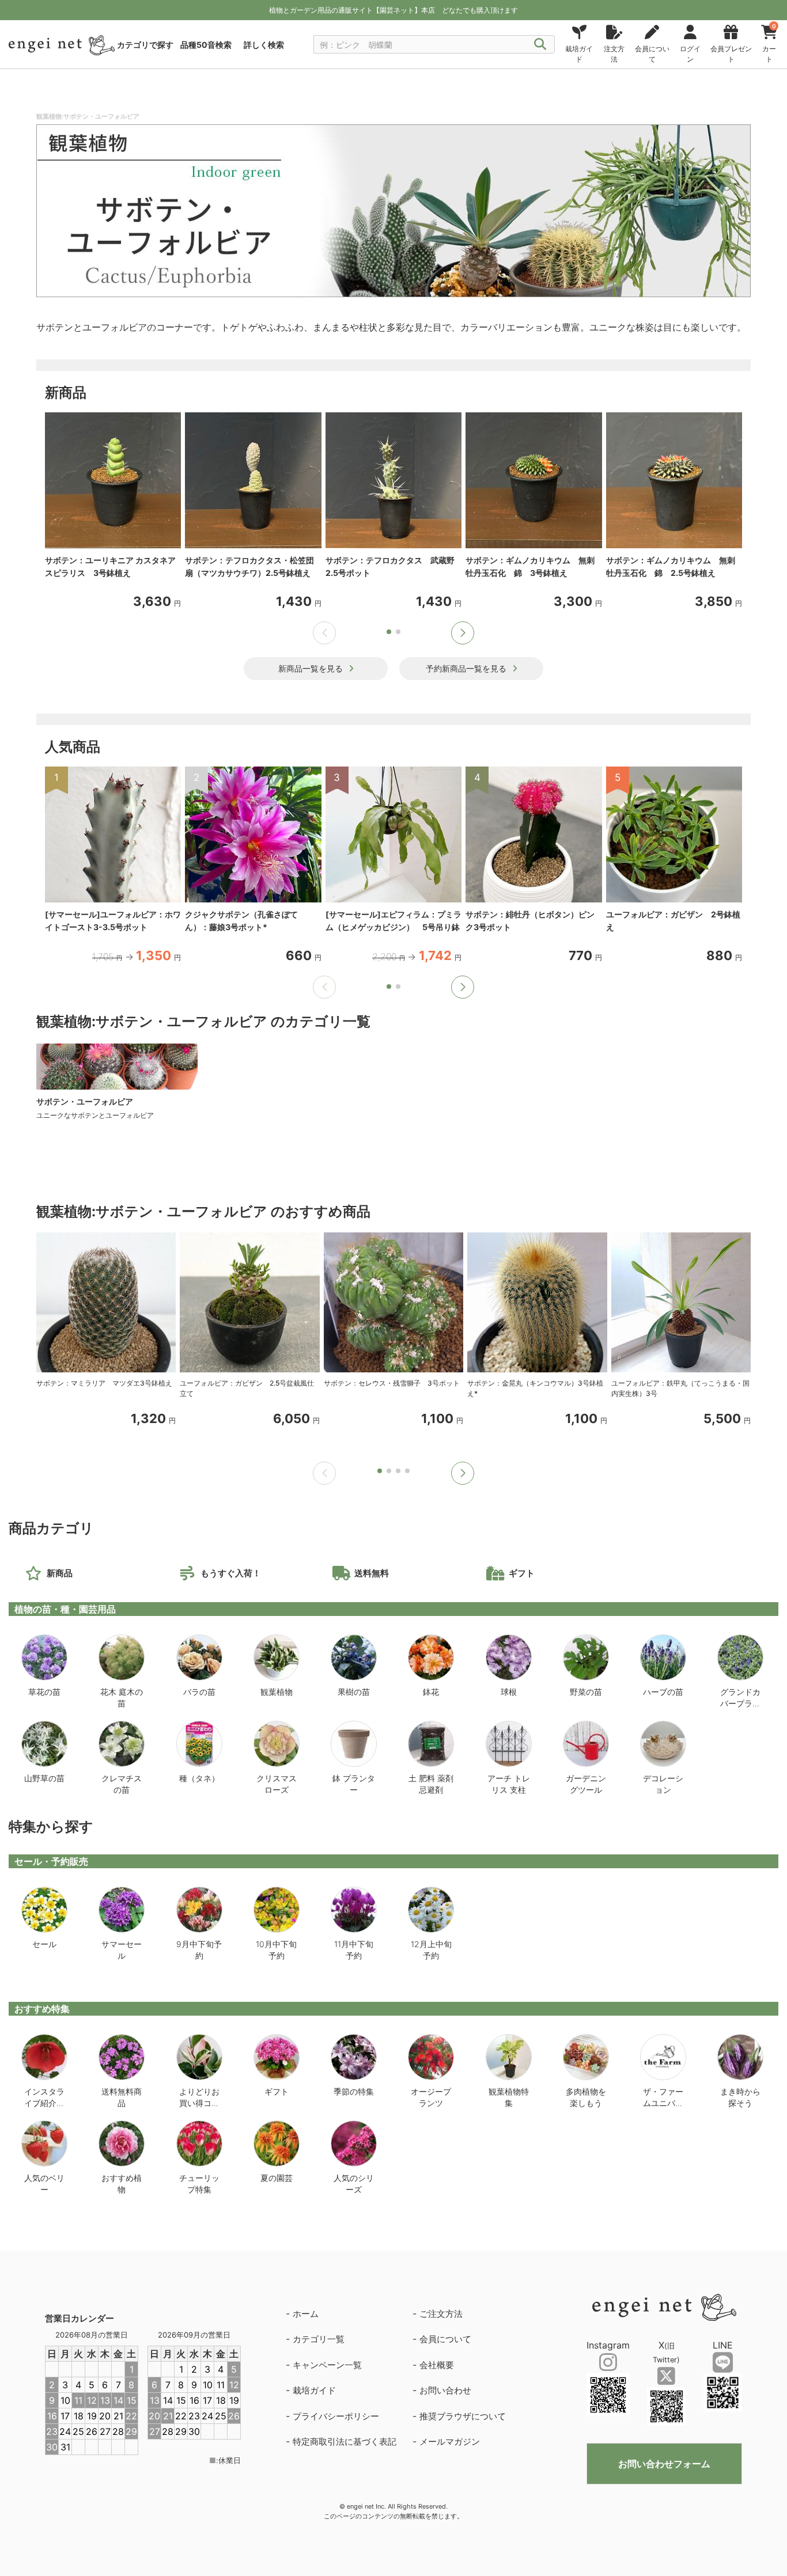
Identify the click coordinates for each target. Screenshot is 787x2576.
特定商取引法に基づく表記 (345, 2442)
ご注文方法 (441, 2314)
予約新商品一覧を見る (466, 668)
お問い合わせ (445, 2390)
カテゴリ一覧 (319, 2339)
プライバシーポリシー (336, 2416)
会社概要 (437, 2365)
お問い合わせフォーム (664, 2464)
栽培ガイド (314, 2390)
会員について (445, 2339)
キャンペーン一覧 (327, 2365)
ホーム (306, 2314)
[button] (463, 633)
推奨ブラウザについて (463, 2416)
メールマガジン (450, 2442)
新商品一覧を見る (311, 668)
